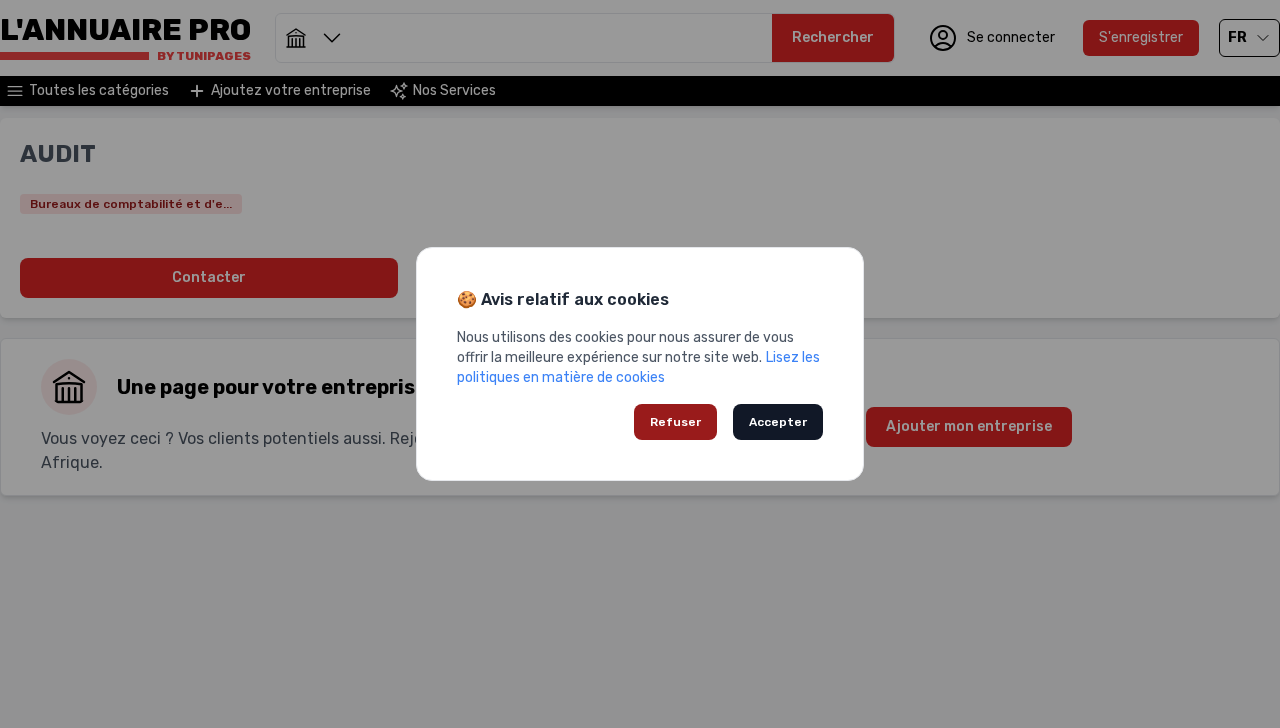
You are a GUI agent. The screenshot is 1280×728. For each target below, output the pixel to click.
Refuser (675, 422)
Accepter (778, 422)
